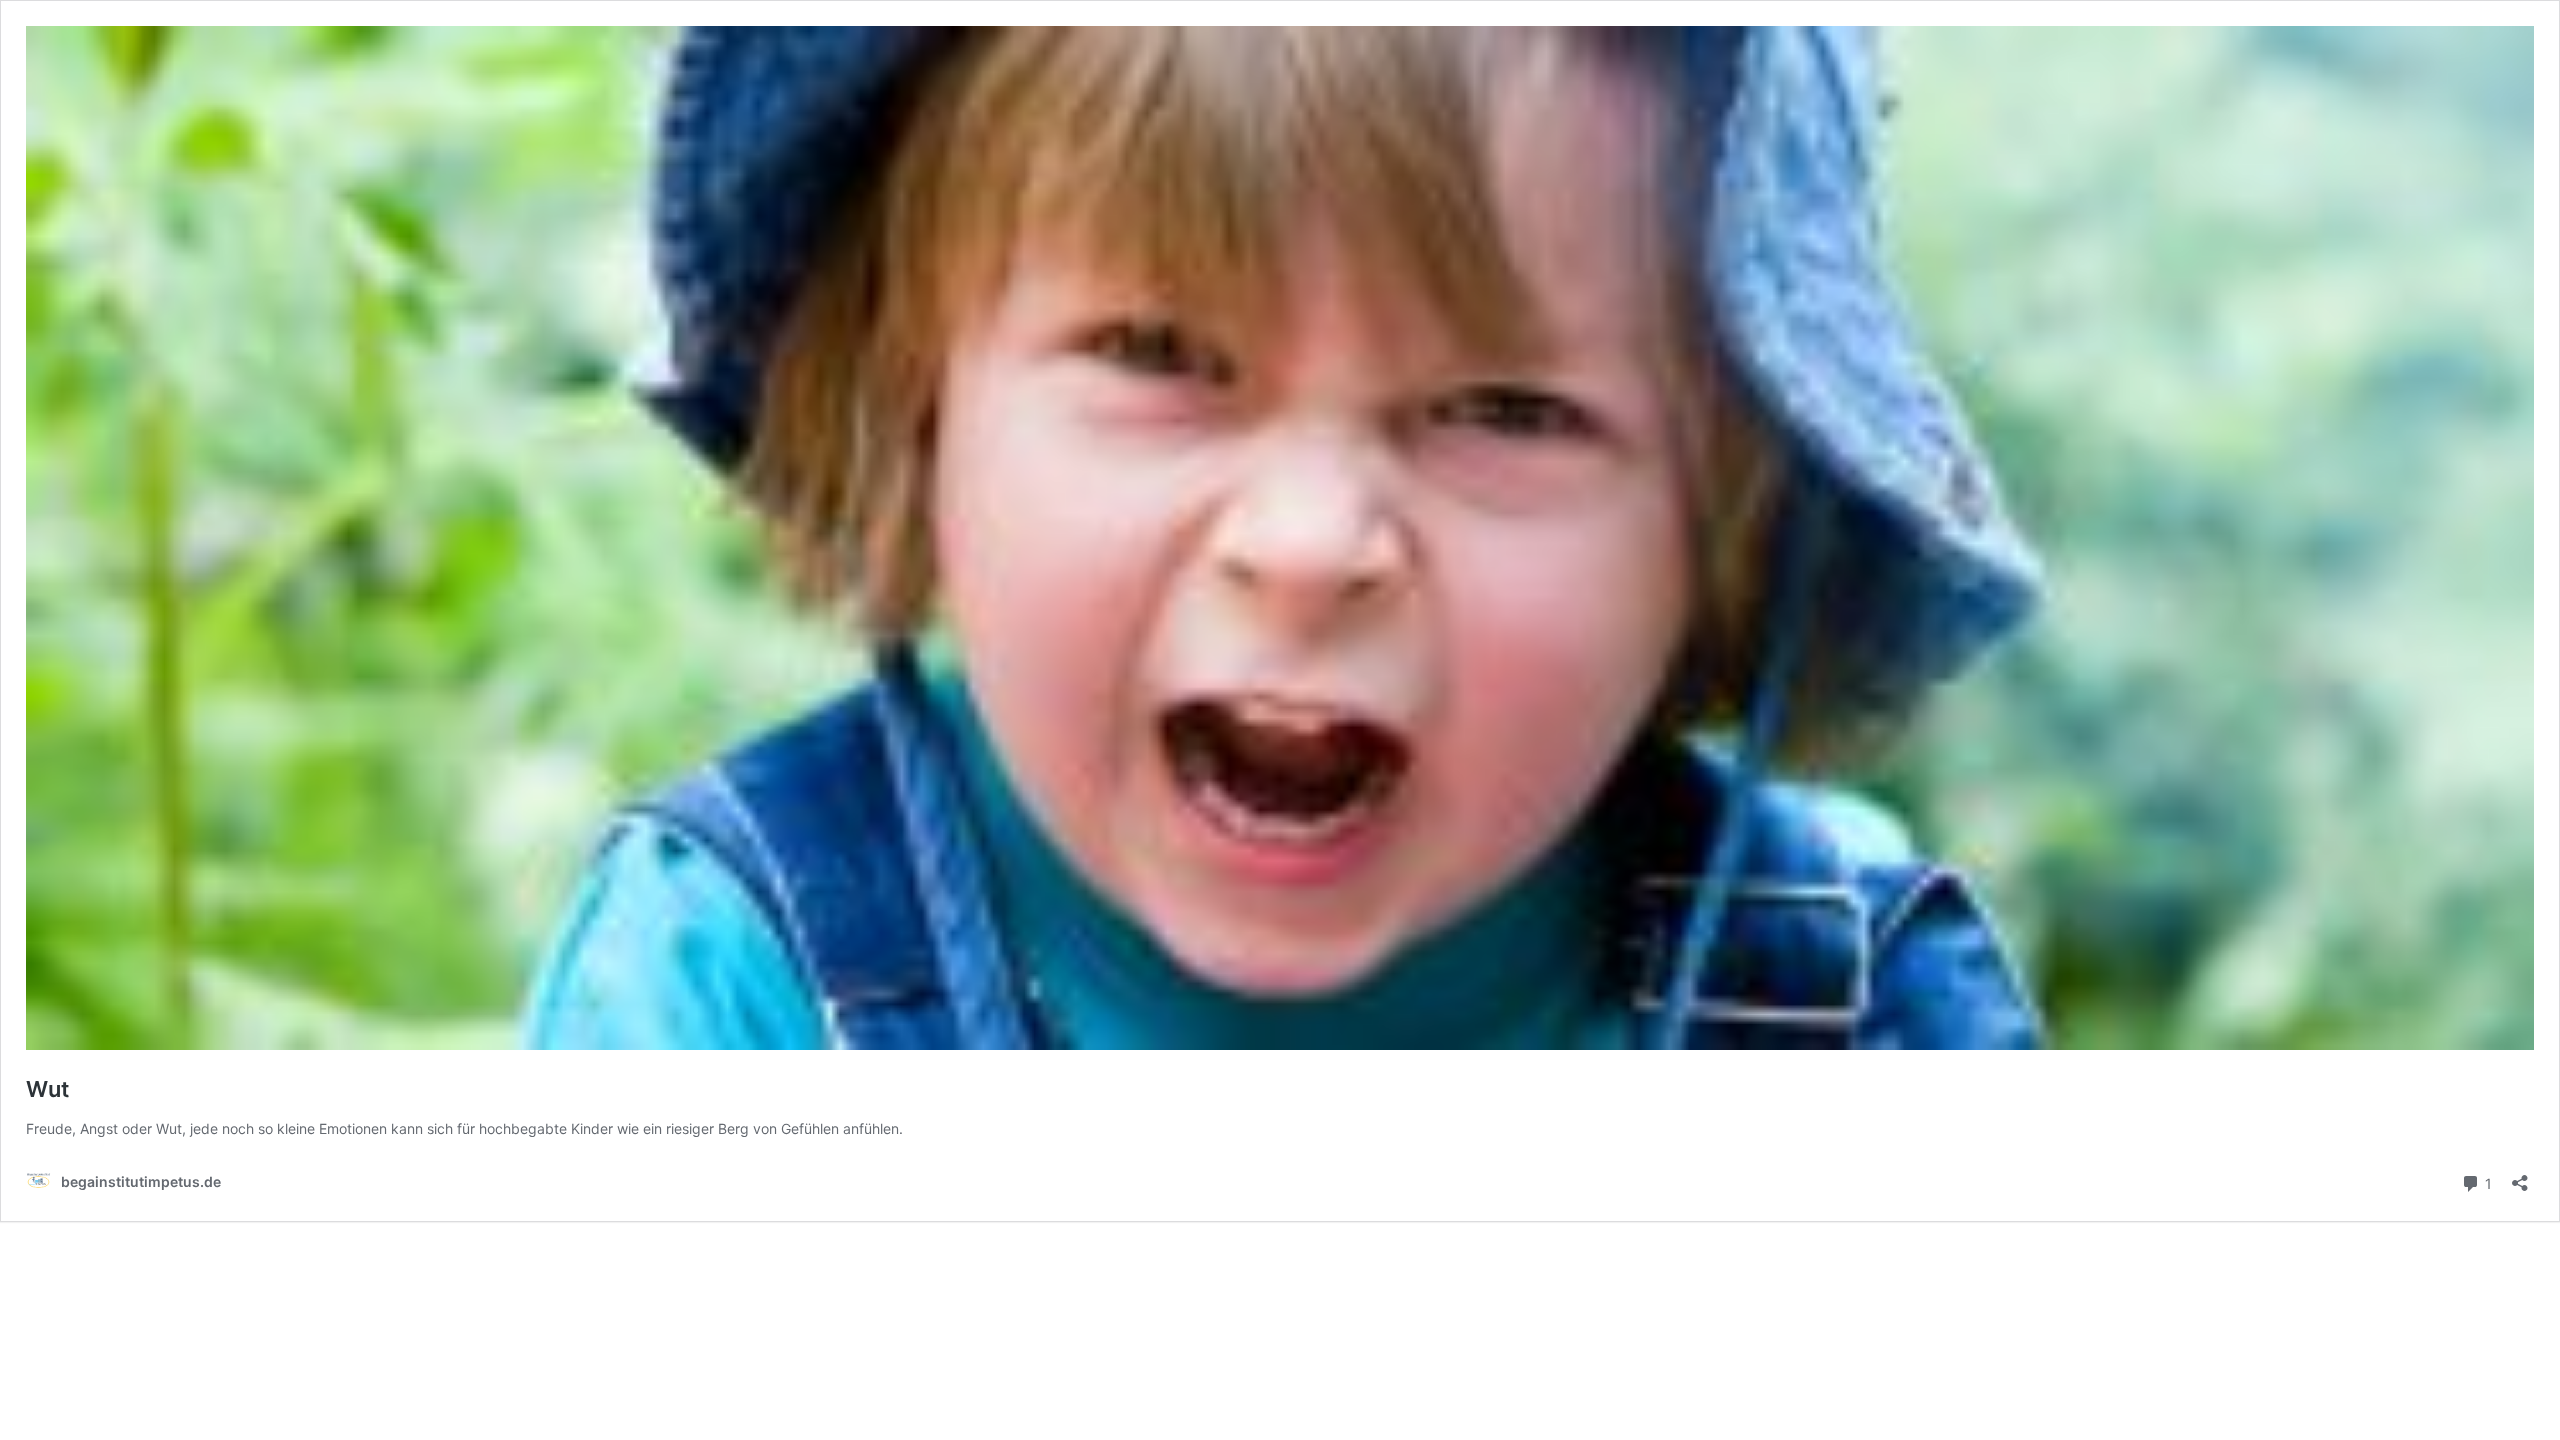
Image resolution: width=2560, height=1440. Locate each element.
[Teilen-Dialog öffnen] (2520, 1176)
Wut (47, 1089)
